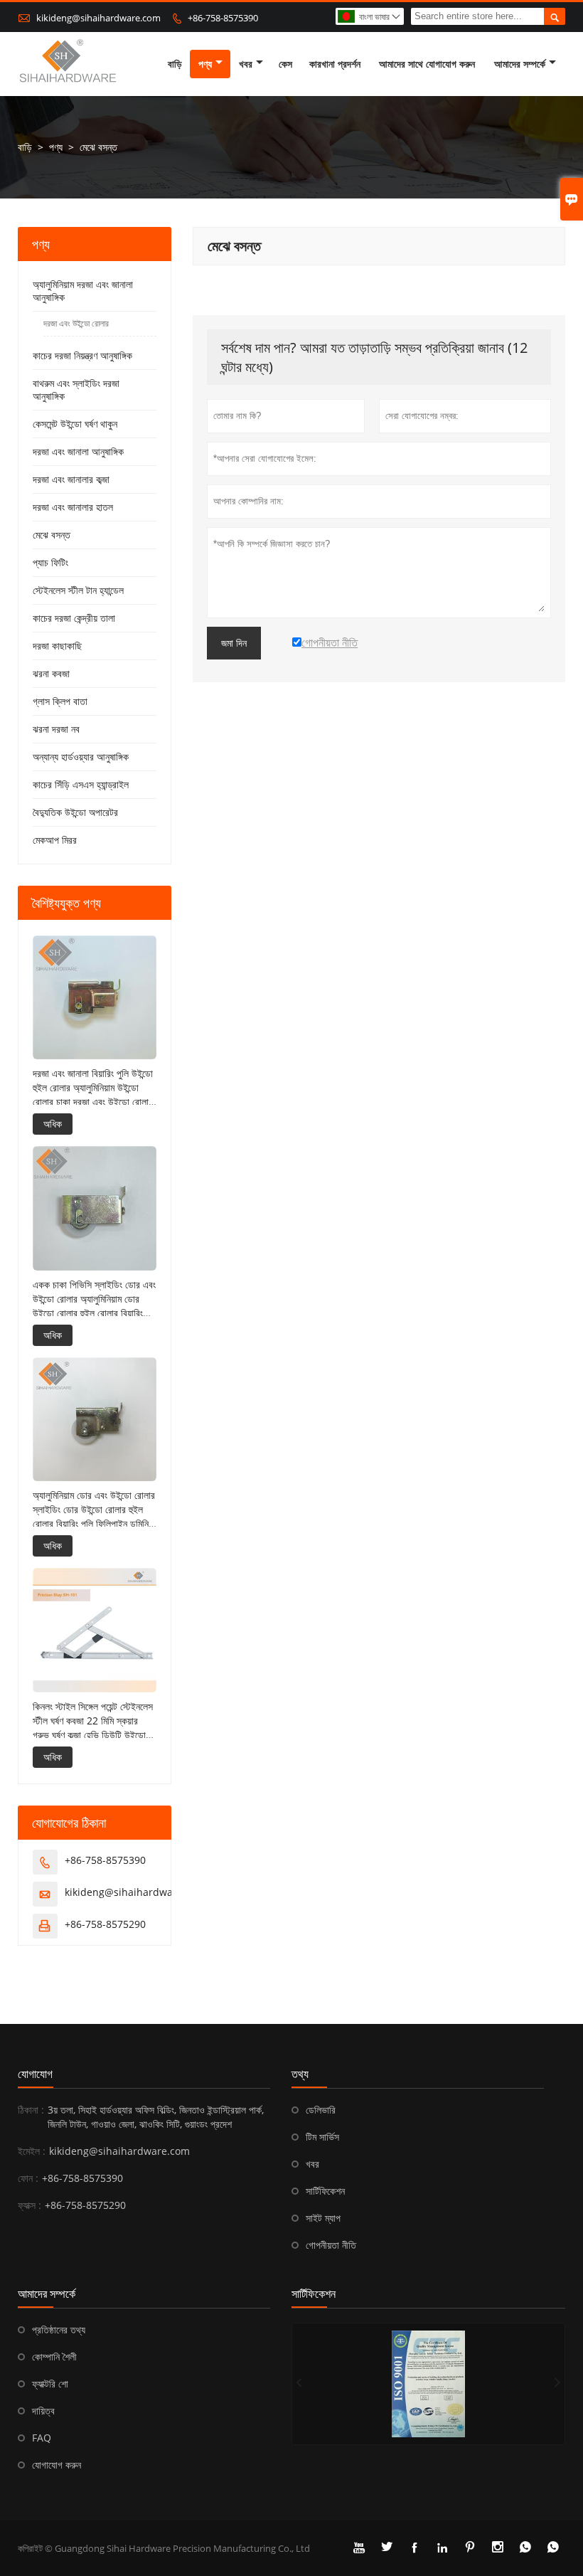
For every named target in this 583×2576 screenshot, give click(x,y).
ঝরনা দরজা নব (56, 729)
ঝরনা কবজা (51, 673)
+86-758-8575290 (105, 1924)
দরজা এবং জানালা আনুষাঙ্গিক (78, 451)
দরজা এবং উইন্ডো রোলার (76, 323)
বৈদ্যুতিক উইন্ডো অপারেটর (75, 812)
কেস (285, 64)
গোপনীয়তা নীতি (331, 2245)
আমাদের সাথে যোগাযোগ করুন (427, 64)
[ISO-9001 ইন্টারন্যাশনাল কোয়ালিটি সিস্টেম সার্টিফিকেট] (428, 2384)
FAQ (42, 2438)
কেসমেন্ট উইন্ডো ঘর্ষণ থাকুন (75, 424)
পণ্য (205, 64)
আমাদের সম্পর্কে (520, 64)
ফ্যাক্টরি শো (50, 2384)
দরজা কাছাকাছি (57, 646)
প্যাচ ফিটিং (50, 562)
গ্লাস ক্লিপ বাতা (60, 701)
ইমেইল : (32, 2151)
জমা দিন (234, 643)
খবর (246, 64)
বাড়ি (175, 64)
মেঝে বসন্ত (52, 535)
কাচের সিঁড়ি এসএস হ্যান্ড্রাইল (81, 784)
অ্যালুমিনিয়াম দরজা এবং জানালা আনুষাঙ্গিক (83, 291)
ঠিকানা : (31, 2110)
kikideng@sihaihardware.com (98, 18)
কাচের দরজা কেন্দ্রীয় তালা (74, 618)
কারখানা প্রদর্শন (335, 64)
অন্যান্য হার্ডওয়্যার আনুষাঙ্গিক (81, 757)
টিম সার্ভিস (322, 2137)
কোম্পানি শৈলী (54, 2357)
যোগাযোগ (35, 2074)
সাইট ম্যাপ (323, 2218)
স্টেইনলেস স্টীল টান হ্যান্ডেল (78, 590)
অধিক (53, 1124)
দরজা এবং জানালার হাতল (73, 507)
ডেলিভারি (321, 2110)
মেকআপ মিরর (55, 840)
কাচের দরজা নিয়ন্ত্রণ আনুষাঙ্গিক (82, 355)
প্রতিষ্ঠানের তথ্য (59, 2329)
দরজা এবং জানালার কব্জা (71, 479)
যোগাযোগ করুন (57, 2465)
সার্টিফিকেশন (325, 2191)
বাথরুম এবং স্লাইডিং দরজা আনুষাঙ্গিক (76, 389)
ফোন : (28, 2178)
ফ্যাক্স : (30, 2205)
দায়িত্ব (43, 2411)
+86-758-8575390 (223, 18)
